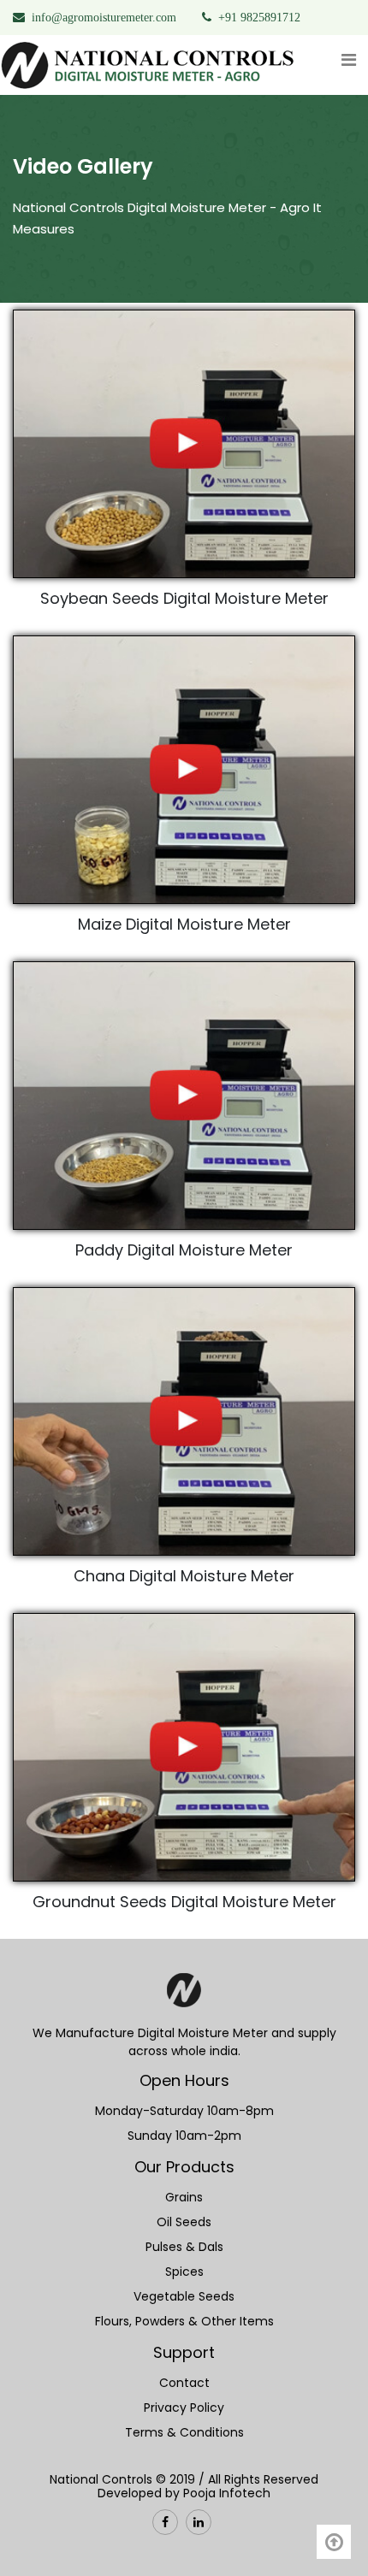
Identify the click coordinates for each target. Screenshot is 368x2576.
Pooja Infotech (227, 2493)
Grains (184, 2197)
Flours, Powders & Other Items (184, 2321)
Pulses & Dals (184, 2247)
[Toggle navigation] (348, 64)
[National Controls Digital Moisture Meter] (184, 1998)
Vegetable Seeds (184, 2296)
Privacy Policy (184, 2408)
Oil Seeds (184, 2222)
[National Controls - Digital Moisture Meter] (150, 65)
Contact (184, 2383)
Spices (184, 2272)
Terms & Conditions (184, 2432)
